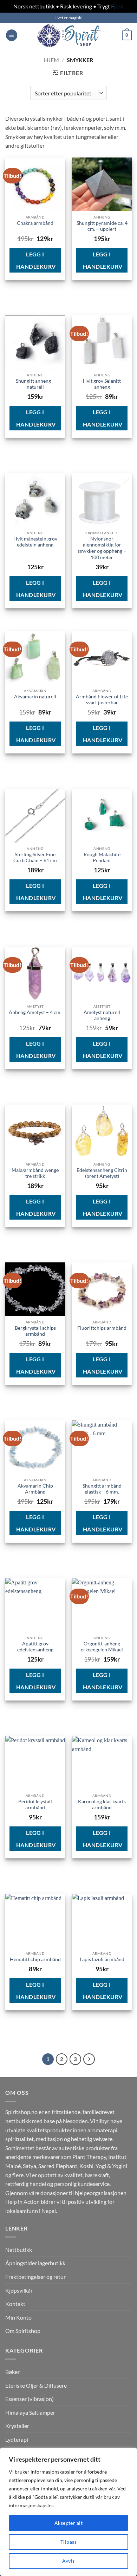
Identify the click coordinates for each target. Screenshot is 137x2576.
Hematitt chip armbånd (35, 1959)
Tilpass (68, 2542)
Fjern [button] (117, 6)
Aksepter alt (68, 2523)
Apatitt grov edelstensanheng (35, 1647)
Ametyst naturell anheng (102, 1015)
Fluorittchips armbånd (102, 1328)
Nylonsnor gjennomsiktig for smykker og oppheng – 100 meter (102, 548)
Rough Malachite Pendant (102, 858)
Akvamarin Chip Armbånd (35, 1489)
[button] (12, 35)
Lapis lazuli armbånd (102, 1959)
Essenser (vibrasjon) (30, 2399)
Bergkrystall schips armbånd (35, 1331)
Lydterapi (17, 2439)
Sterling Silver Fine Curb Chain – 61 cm (35, 858)
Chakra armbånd (35, 223)
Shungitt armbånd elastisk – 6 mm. (102, 1489)
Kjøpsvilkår (19, 2290)
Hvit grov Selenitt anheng (102, 384)
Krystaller (17, 2426)
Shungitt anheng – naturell (35, 384)
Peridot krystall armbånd (35, 1805)
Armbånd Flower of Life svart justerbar (102, 700)
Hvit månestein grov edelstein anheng (35, 542)
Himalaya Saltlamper (30, 2412)
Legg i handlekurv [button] (36, 260)
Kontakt (15, 2304)
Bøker (12, 2372)
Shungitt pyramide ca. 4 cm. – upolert (102, 226)
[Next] (89, 2059)
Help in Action (22, 2202)
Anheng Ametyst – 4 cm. (35, 1012)
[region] (68, 2512)
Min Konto (18, 2317)
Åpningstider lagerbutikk (35, 2263)
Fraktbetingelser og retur (35, 2277)
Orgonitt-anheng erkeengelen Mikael (102, 1647)
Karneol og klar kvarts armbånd (102, 1805)
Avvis (68, 2561)
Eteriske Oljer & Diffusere (36, 2385)
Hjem (51, 60)
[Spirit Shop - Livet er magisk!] (68, 35)
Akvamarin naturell (35, 697)
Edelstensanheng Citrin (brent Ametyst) (102, 1173)
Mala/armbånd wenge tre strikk (35, 1173)
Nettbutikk (19, 2250)
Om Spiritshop (23, 2331)
